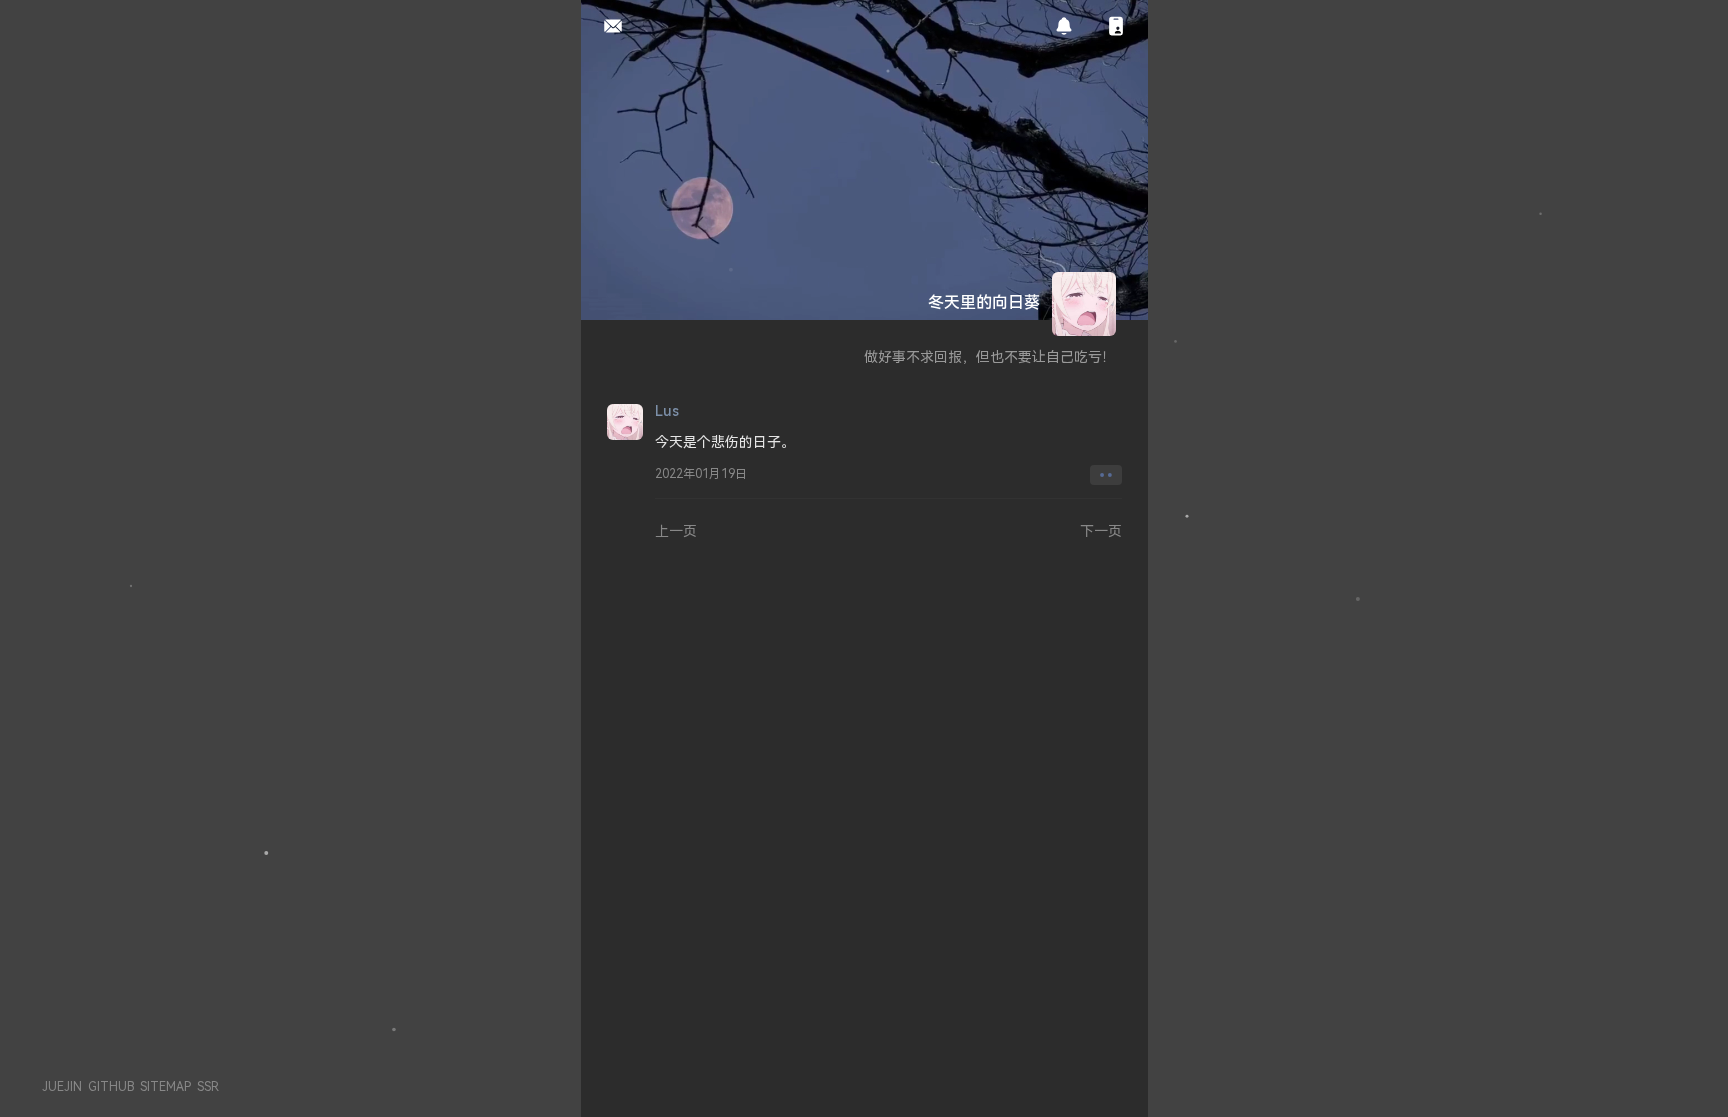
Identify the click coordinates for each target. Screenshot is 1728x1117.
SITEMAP (165, 1086)
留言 (608, 27)
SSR (208, 1086)
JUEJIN (62, 1086)
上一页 (676, 530)
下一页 (1101, 530)
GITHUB (111, 1086)
